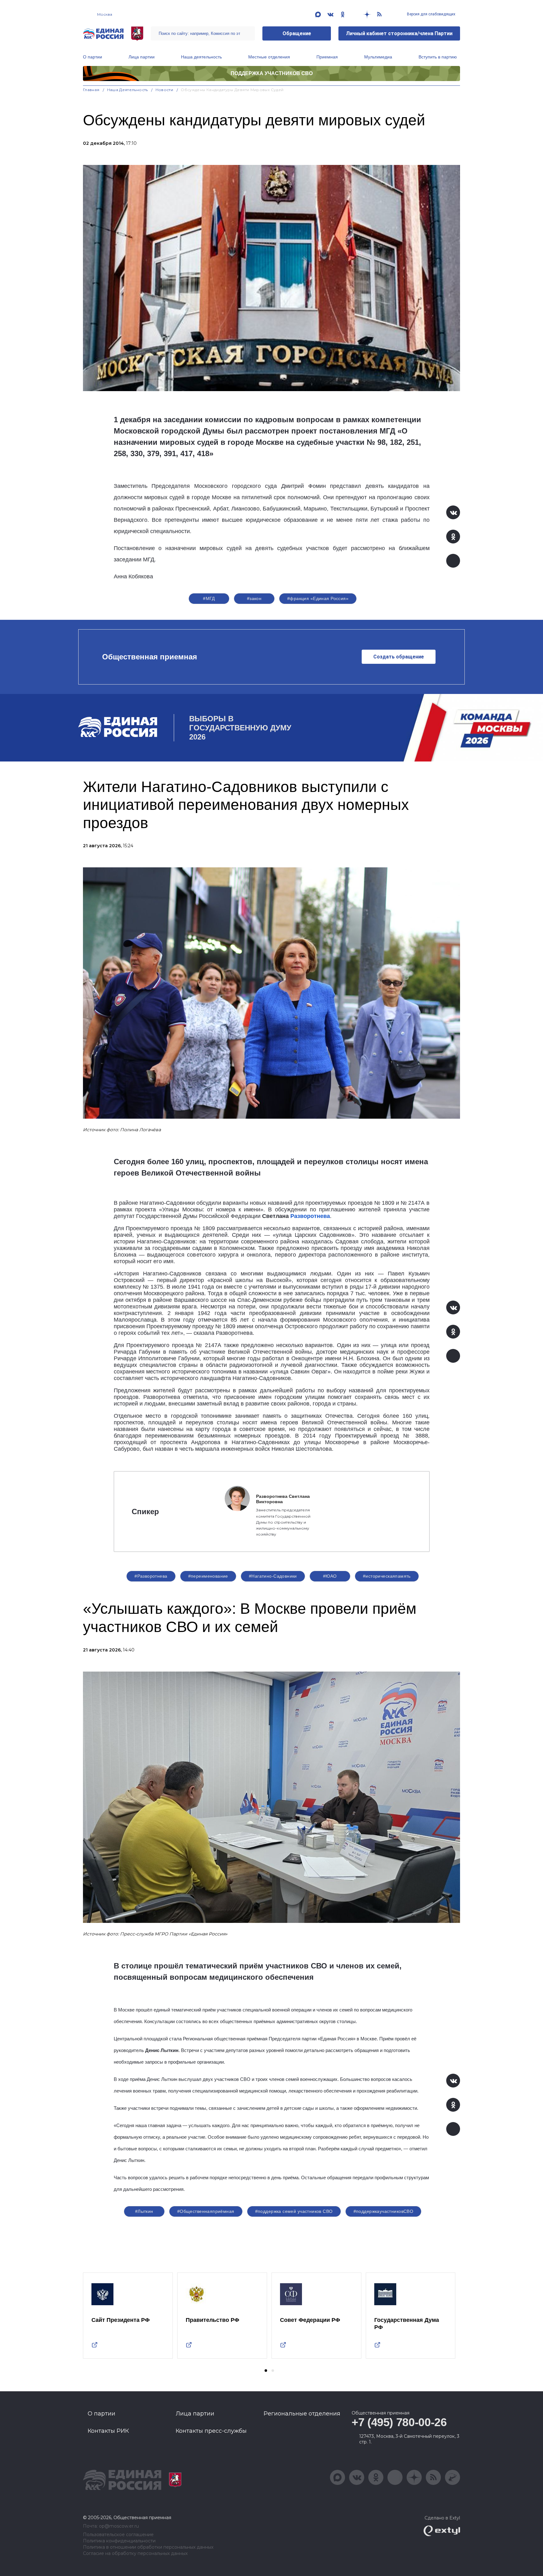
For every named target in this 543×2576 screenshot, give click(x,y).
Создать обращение (399, 657)
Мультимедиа (378, 57)
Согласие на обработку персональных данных (135, 2554)
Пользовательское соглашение (118, 2535)
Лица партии (142, 57)
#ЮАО (330, 1576)
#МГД (209, 598)
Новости (165, 90)
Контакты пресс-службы (211, 2431)
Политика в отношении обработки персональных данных (148, 2547)
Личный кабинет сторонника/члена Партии (399, 33)
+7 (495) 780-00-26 (399, 2422)
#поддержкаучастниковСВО (384, 2211)
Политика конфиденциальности (119, 2541)
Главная (91, 90)
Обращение (297, 33)
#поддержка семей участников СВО (294, 2211)
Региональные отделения (302, 2414)
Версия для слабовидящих (431, 14)
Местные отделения (269, 57)
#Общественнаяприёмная (206, 2211)
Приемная (327, 57)
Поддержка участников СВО (272, 73)
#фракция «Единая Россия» (318, 598)
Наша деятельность (201, 57)
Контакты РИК (108, 2431)
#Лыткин (144, 2211)
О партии (93, 57)
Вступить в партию (438, 57)
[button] (266, 2371)
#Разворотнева (151, 1576)
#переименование (208, 1576)
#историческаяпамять (387, 1576)
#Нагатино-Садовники (273, 1576)
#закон (254, 598)
